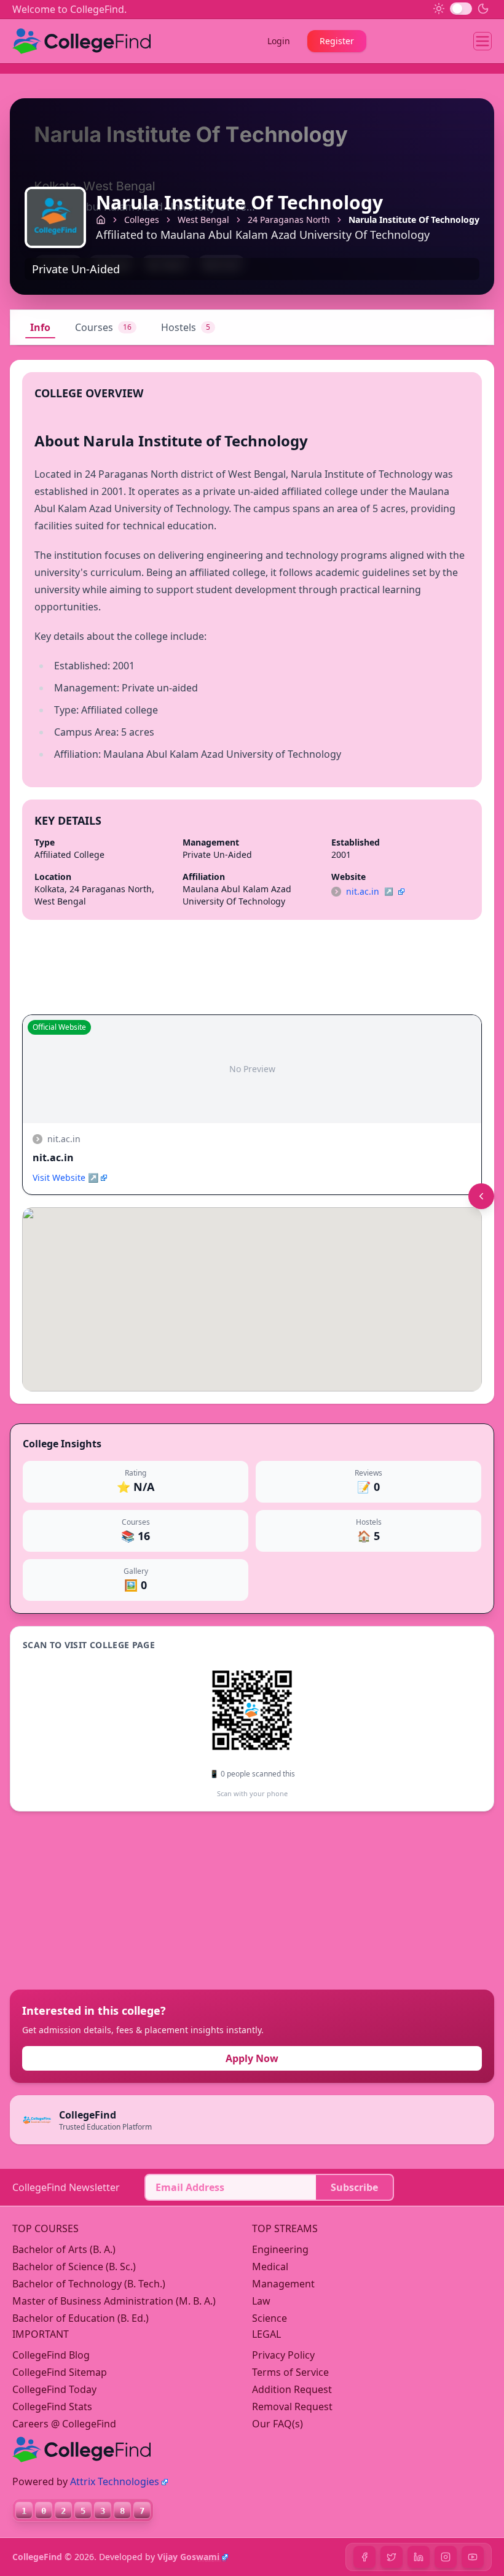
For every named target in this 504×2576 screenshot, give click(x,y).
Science (270, 2318)
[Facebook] (364, 2557)
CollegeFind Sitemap (60, 2372)
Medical (270, 2267)
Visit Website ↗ (65, 1177)
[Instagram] (446, 2557)
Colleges (142, 220)
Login (279, 41)
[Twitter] (392, 2557)
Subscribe (354, 2187)
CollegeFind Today (54, 2389)
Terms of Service (290, 2372)
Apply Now (252, 2058)
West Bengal (203, 220)
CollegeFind (37, 2557)
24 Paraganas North (289, 220)
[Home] (101, 220)
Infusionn (209, 2560)
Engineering (280, 2249)
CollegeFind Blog (51, 2355)
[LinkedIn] (419, 2557)
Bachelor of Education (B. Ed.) (81, 2318)
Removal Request (292, 2407)
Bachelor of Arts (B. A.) (64, 2249)
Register (337, 41)
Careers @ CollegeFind (64, 2424)
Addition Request (292, 2389)
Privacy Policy (283, 2355)
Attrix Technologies (115, 2481)
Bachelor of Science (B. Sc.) (74, 2267)
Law (261, 2301)
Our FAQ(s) (278, 2424)
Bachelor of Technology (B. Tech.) (89, 2284)
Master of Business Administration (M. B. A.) (114, 2301)
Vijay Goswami (188, 2557)
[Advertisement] (102, 1901)
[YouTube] (473, 2557)
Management (283, 2284)
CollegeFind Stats (52, 2407)
